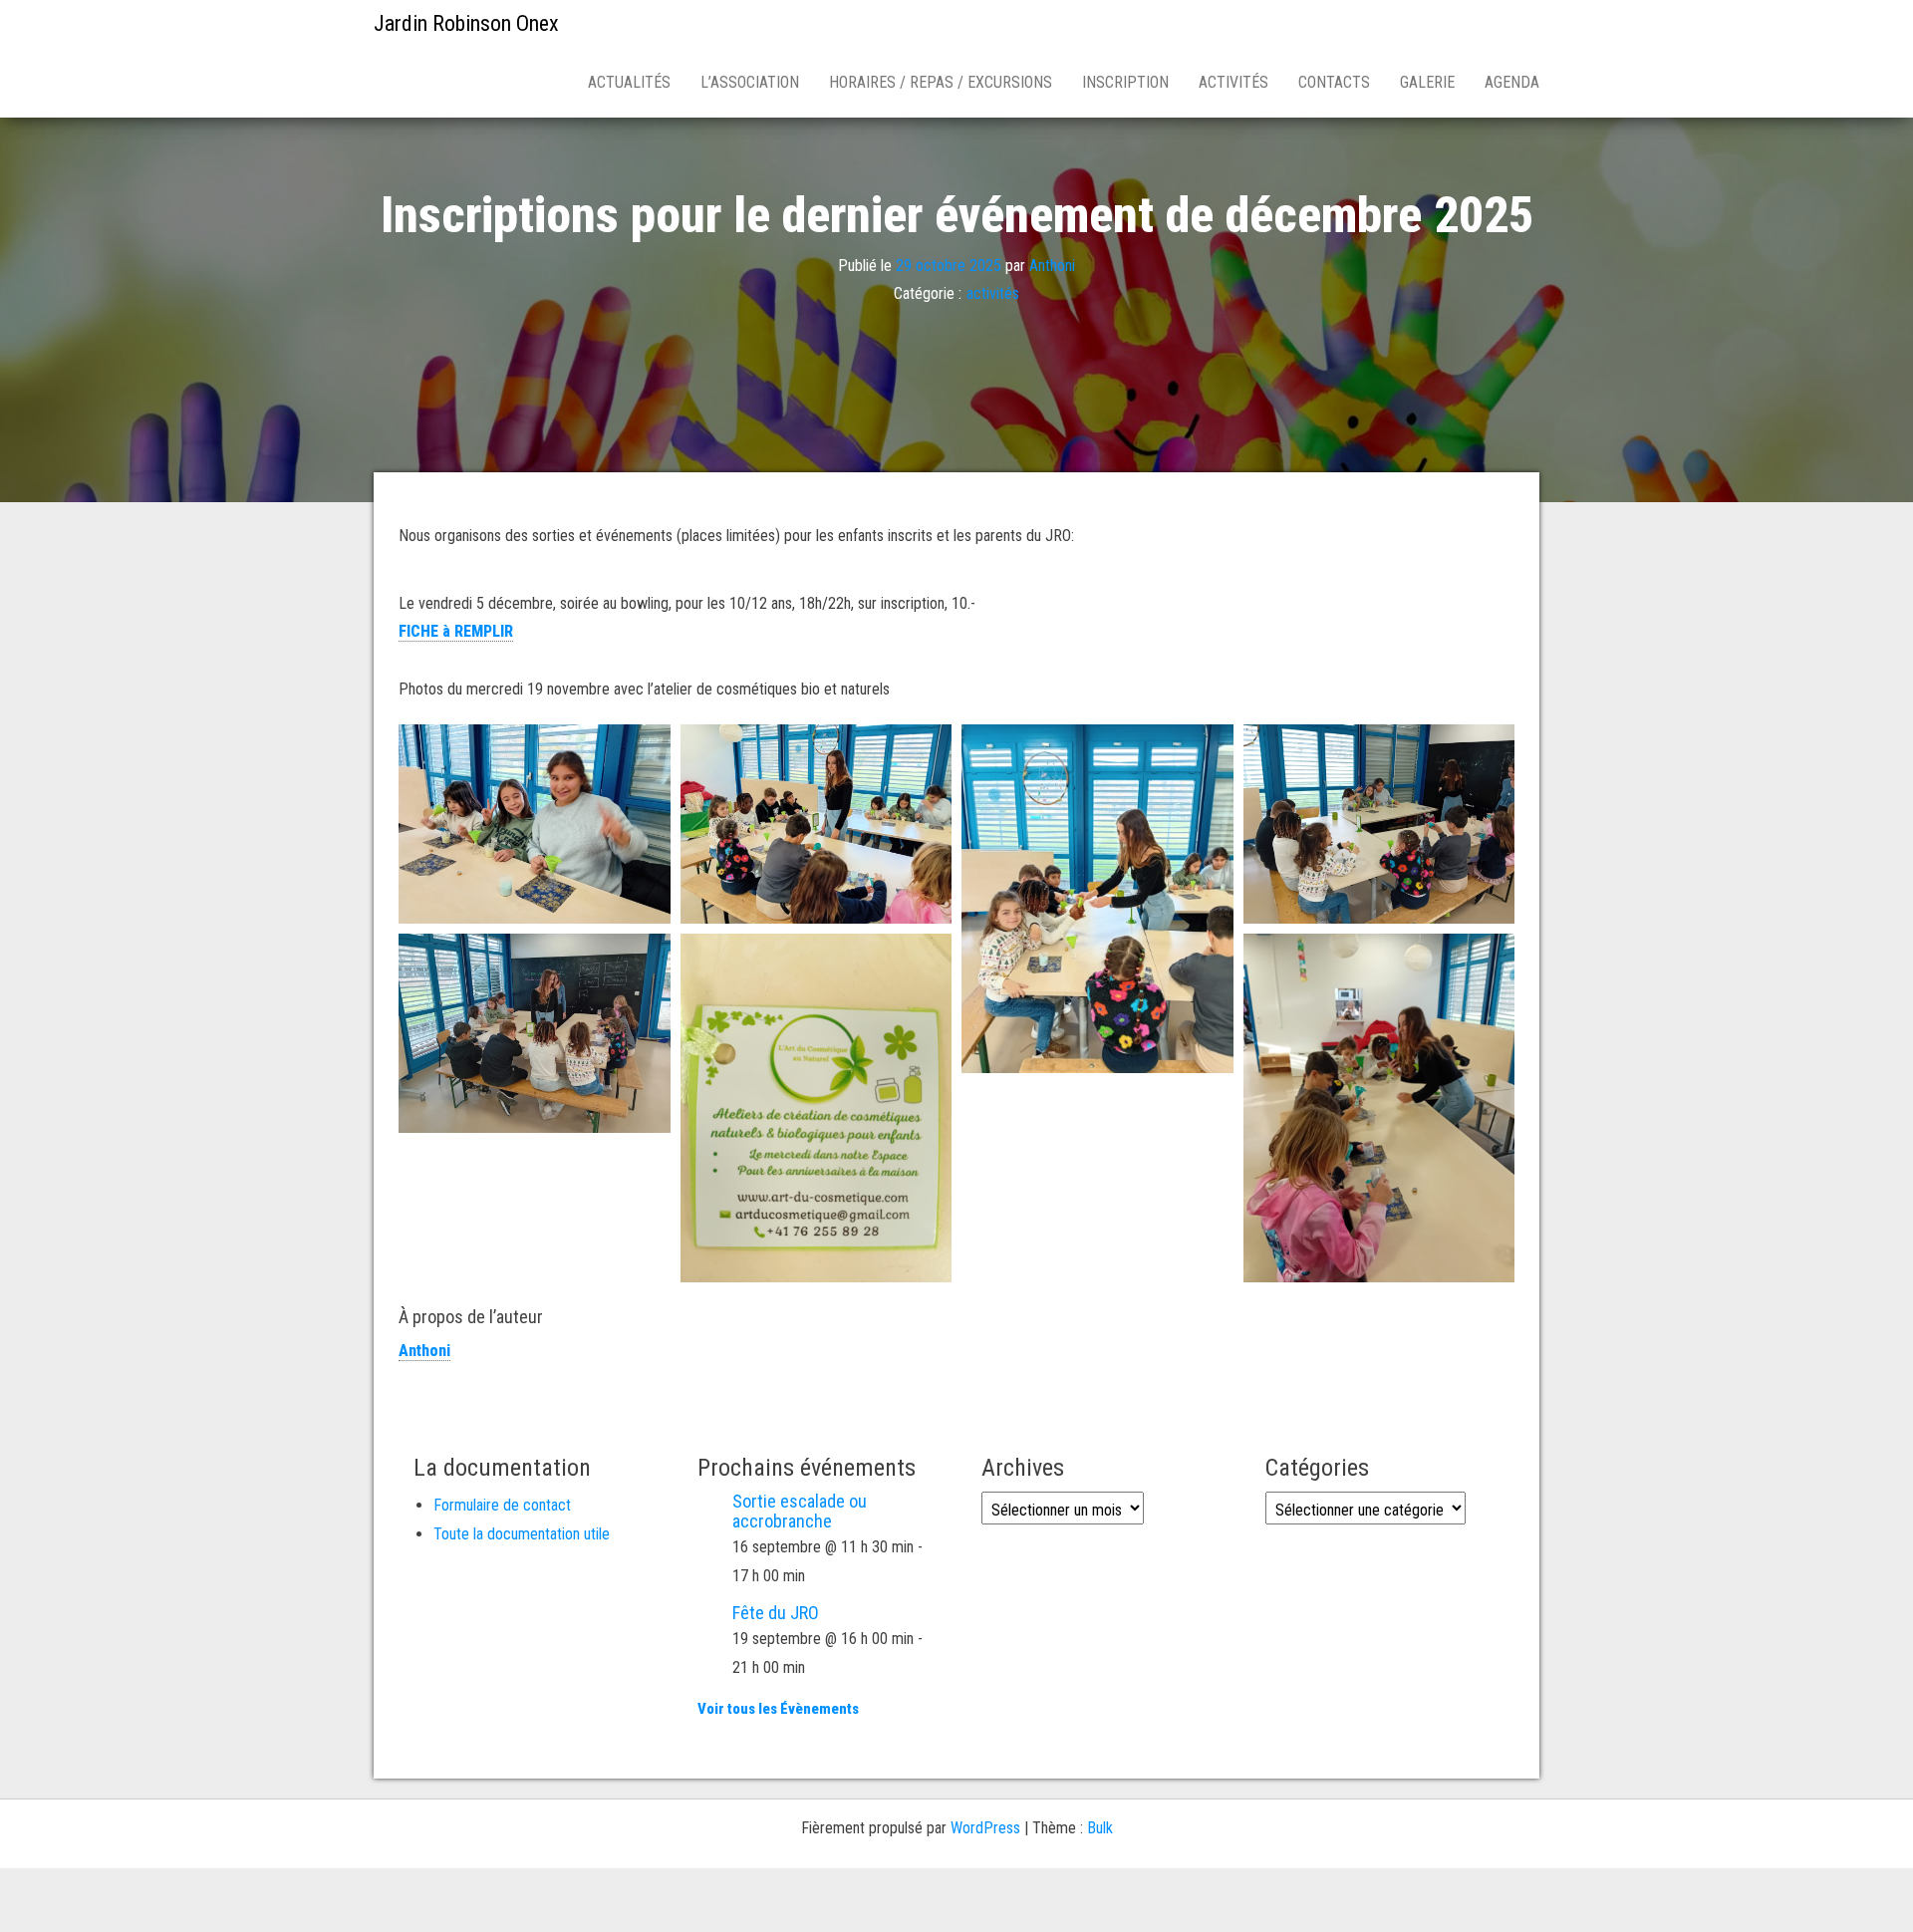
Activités (1233, 82)
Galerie (1427, 82)
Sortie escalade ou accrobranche (800, 1511)
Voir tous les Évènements (778, 1709)
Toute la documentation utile (522, 1534)
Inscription (1125, 82)
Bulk (1100, 1828)
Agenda (1512, 82)
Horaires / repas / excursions (941, 82)
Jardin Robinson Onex (466, 23)
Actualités (629, 82)
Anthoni (1052, 265)
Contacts (1334, 82)
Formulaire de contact (502, 1505)
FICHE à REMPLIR (456, 631)
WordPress (985, 1828)
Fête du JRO (776, 1613)
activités (993, 293)
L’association (750, 82)
